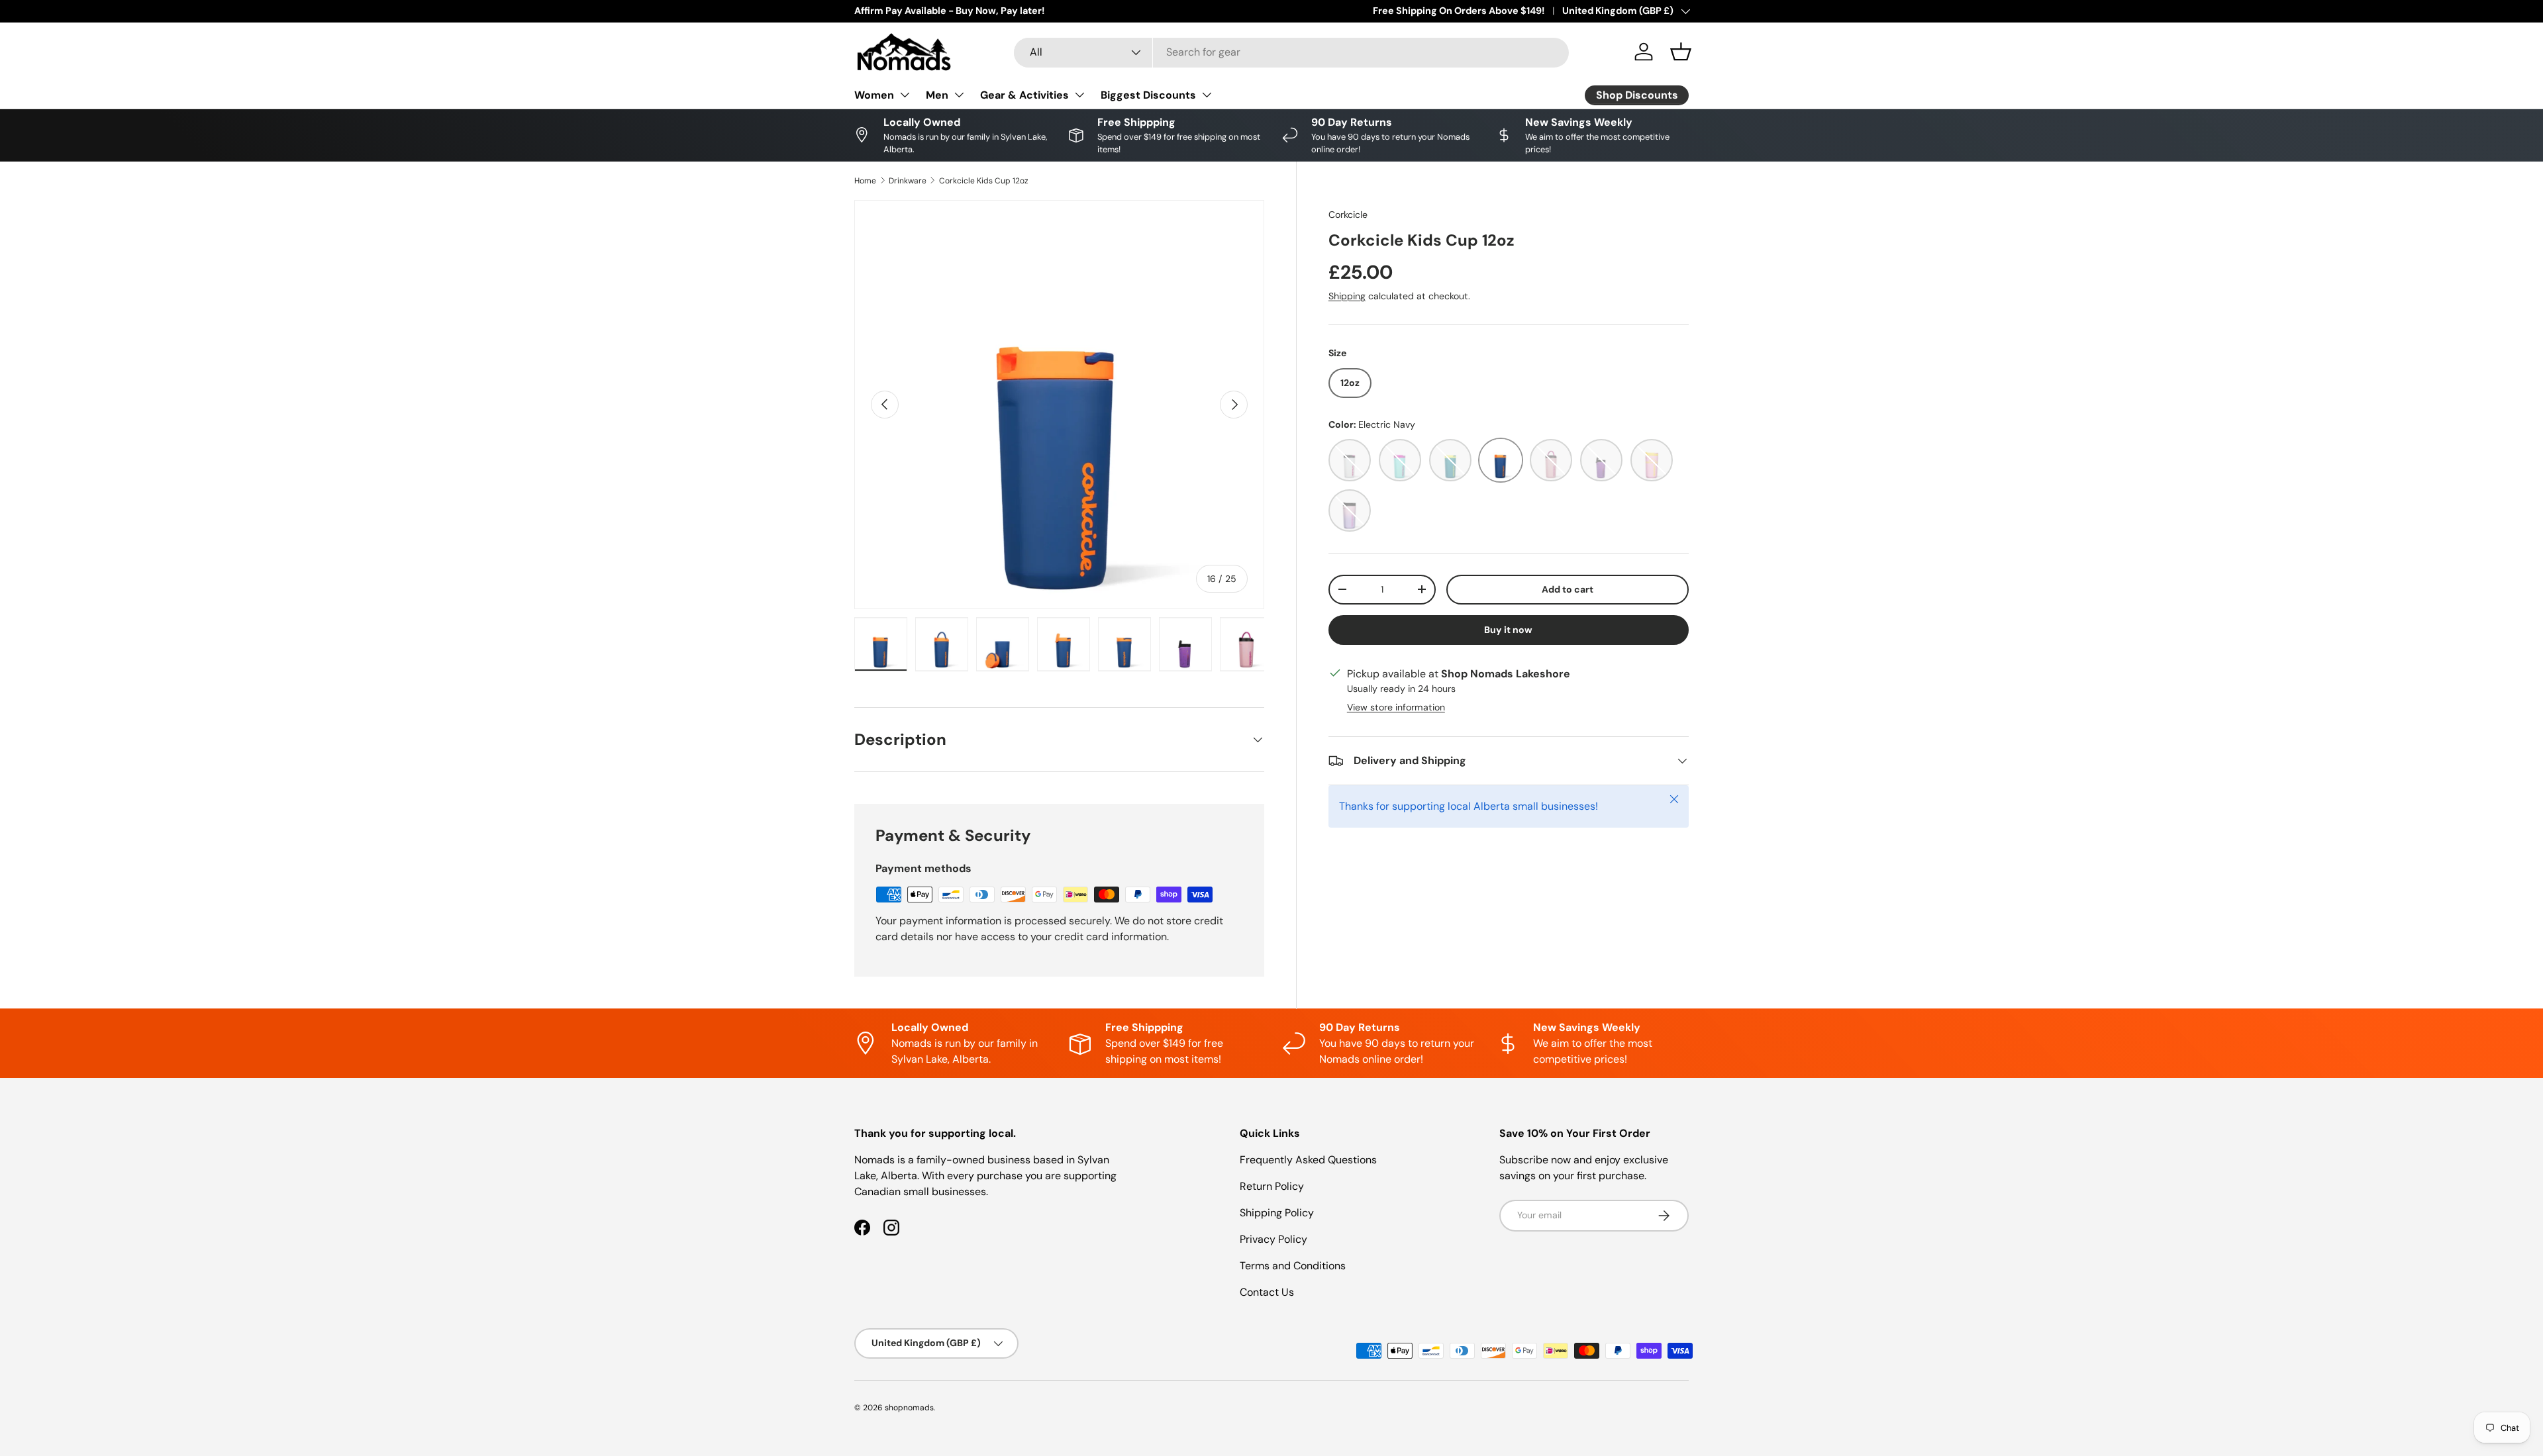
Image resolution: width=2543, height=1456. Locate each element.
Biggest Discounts (1148, 94)
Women (874, 94)
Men (937, 94)
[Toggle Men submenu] (959, 95)
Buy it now (1508, 630)
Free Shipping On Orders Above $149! (1459, 11)
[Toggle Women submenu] (905, 95)
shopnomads (909, 1403)
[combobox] (1291, 52)
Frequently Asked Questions (1308, 1155)
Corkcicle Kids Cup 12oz (984, 181)
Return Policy (1272, 1182)
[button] (1681, 52)
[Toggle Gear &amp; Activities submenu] (1079, 95)
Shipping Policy (1277, 1208)
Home (865, 181)
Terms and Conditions (1293, 1261)
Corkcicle (1348, 215)
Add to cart (1568, 589)
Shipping (1347, 296)
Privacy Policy (1273, 1235)
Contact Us (1267, 1287)
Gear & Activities (1024, 94)
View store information (1396, 707)
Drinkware (908, 181)
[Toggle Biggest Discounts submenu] (1207, 95)
